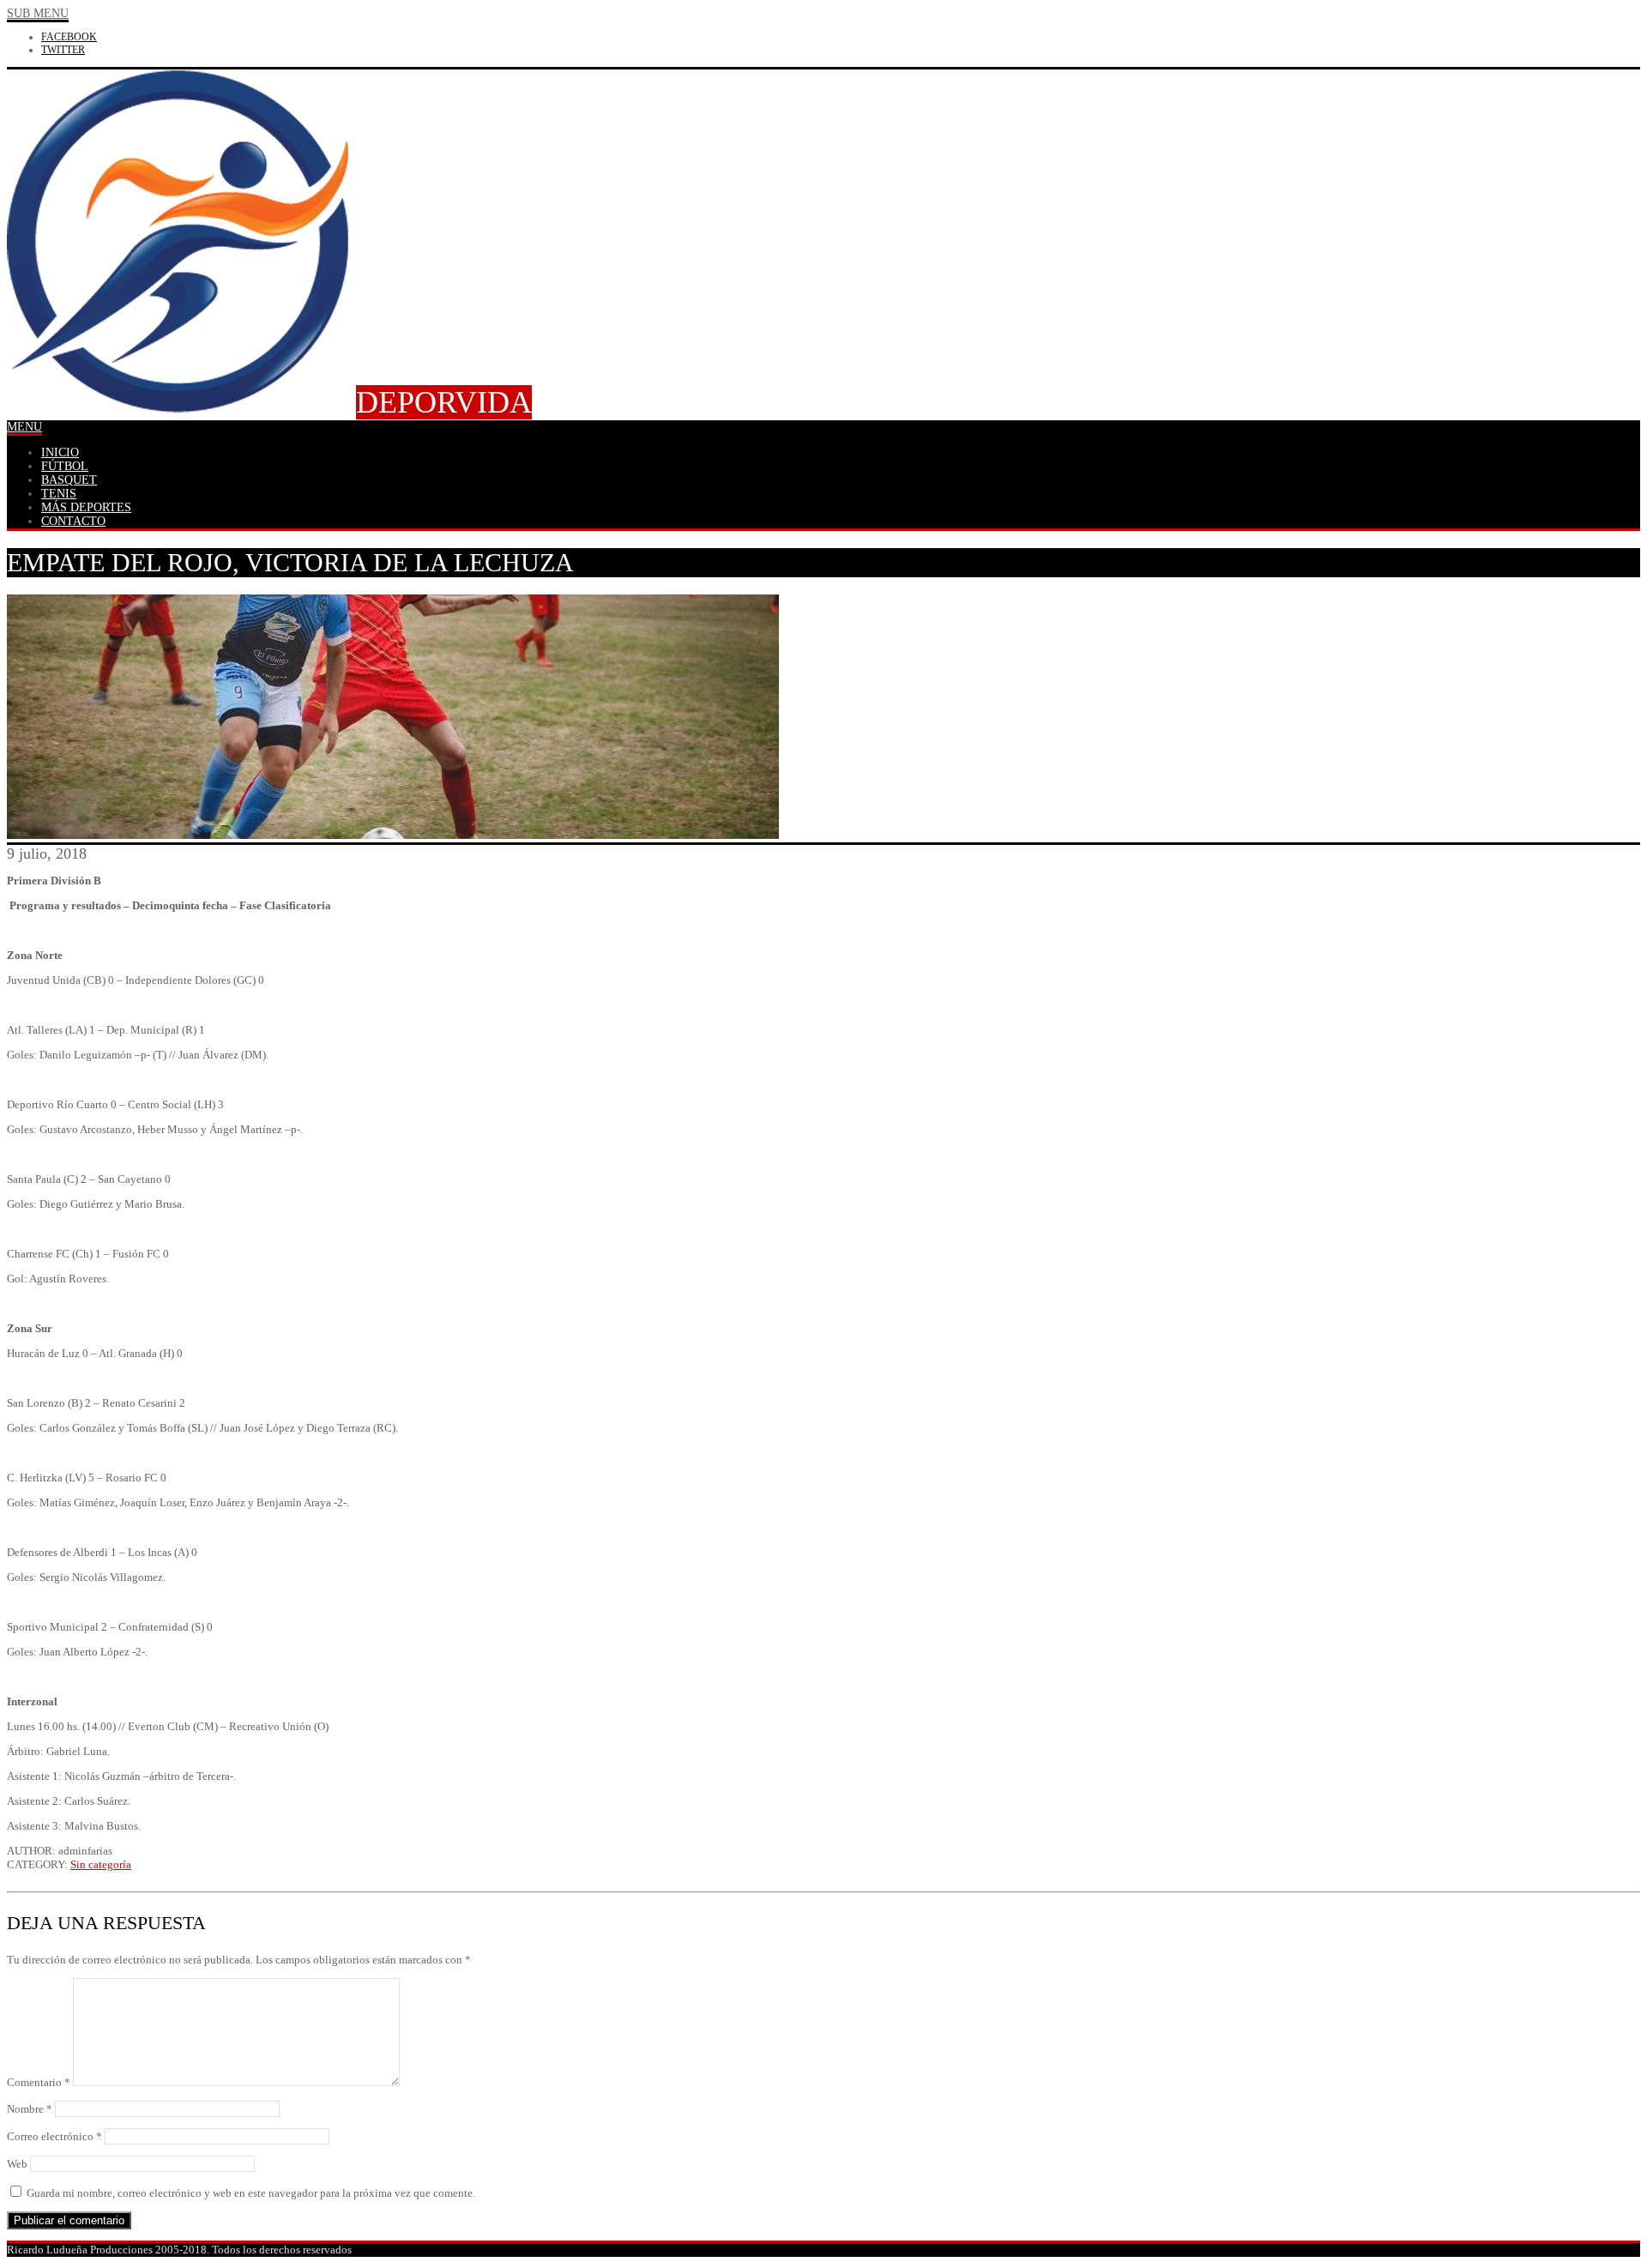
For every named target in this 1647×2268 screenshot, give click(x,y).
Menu (24, 427)
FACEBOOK (69, 37)
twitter (63, 50)
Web (17, 2164)
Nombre (30, 2109)
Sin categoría (101, 1864)
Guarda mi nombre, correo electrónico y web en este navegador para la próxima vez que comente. (251, 2193)
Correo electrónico (54, 2136)
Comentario (39, 2082)
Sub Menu (38, 13)
